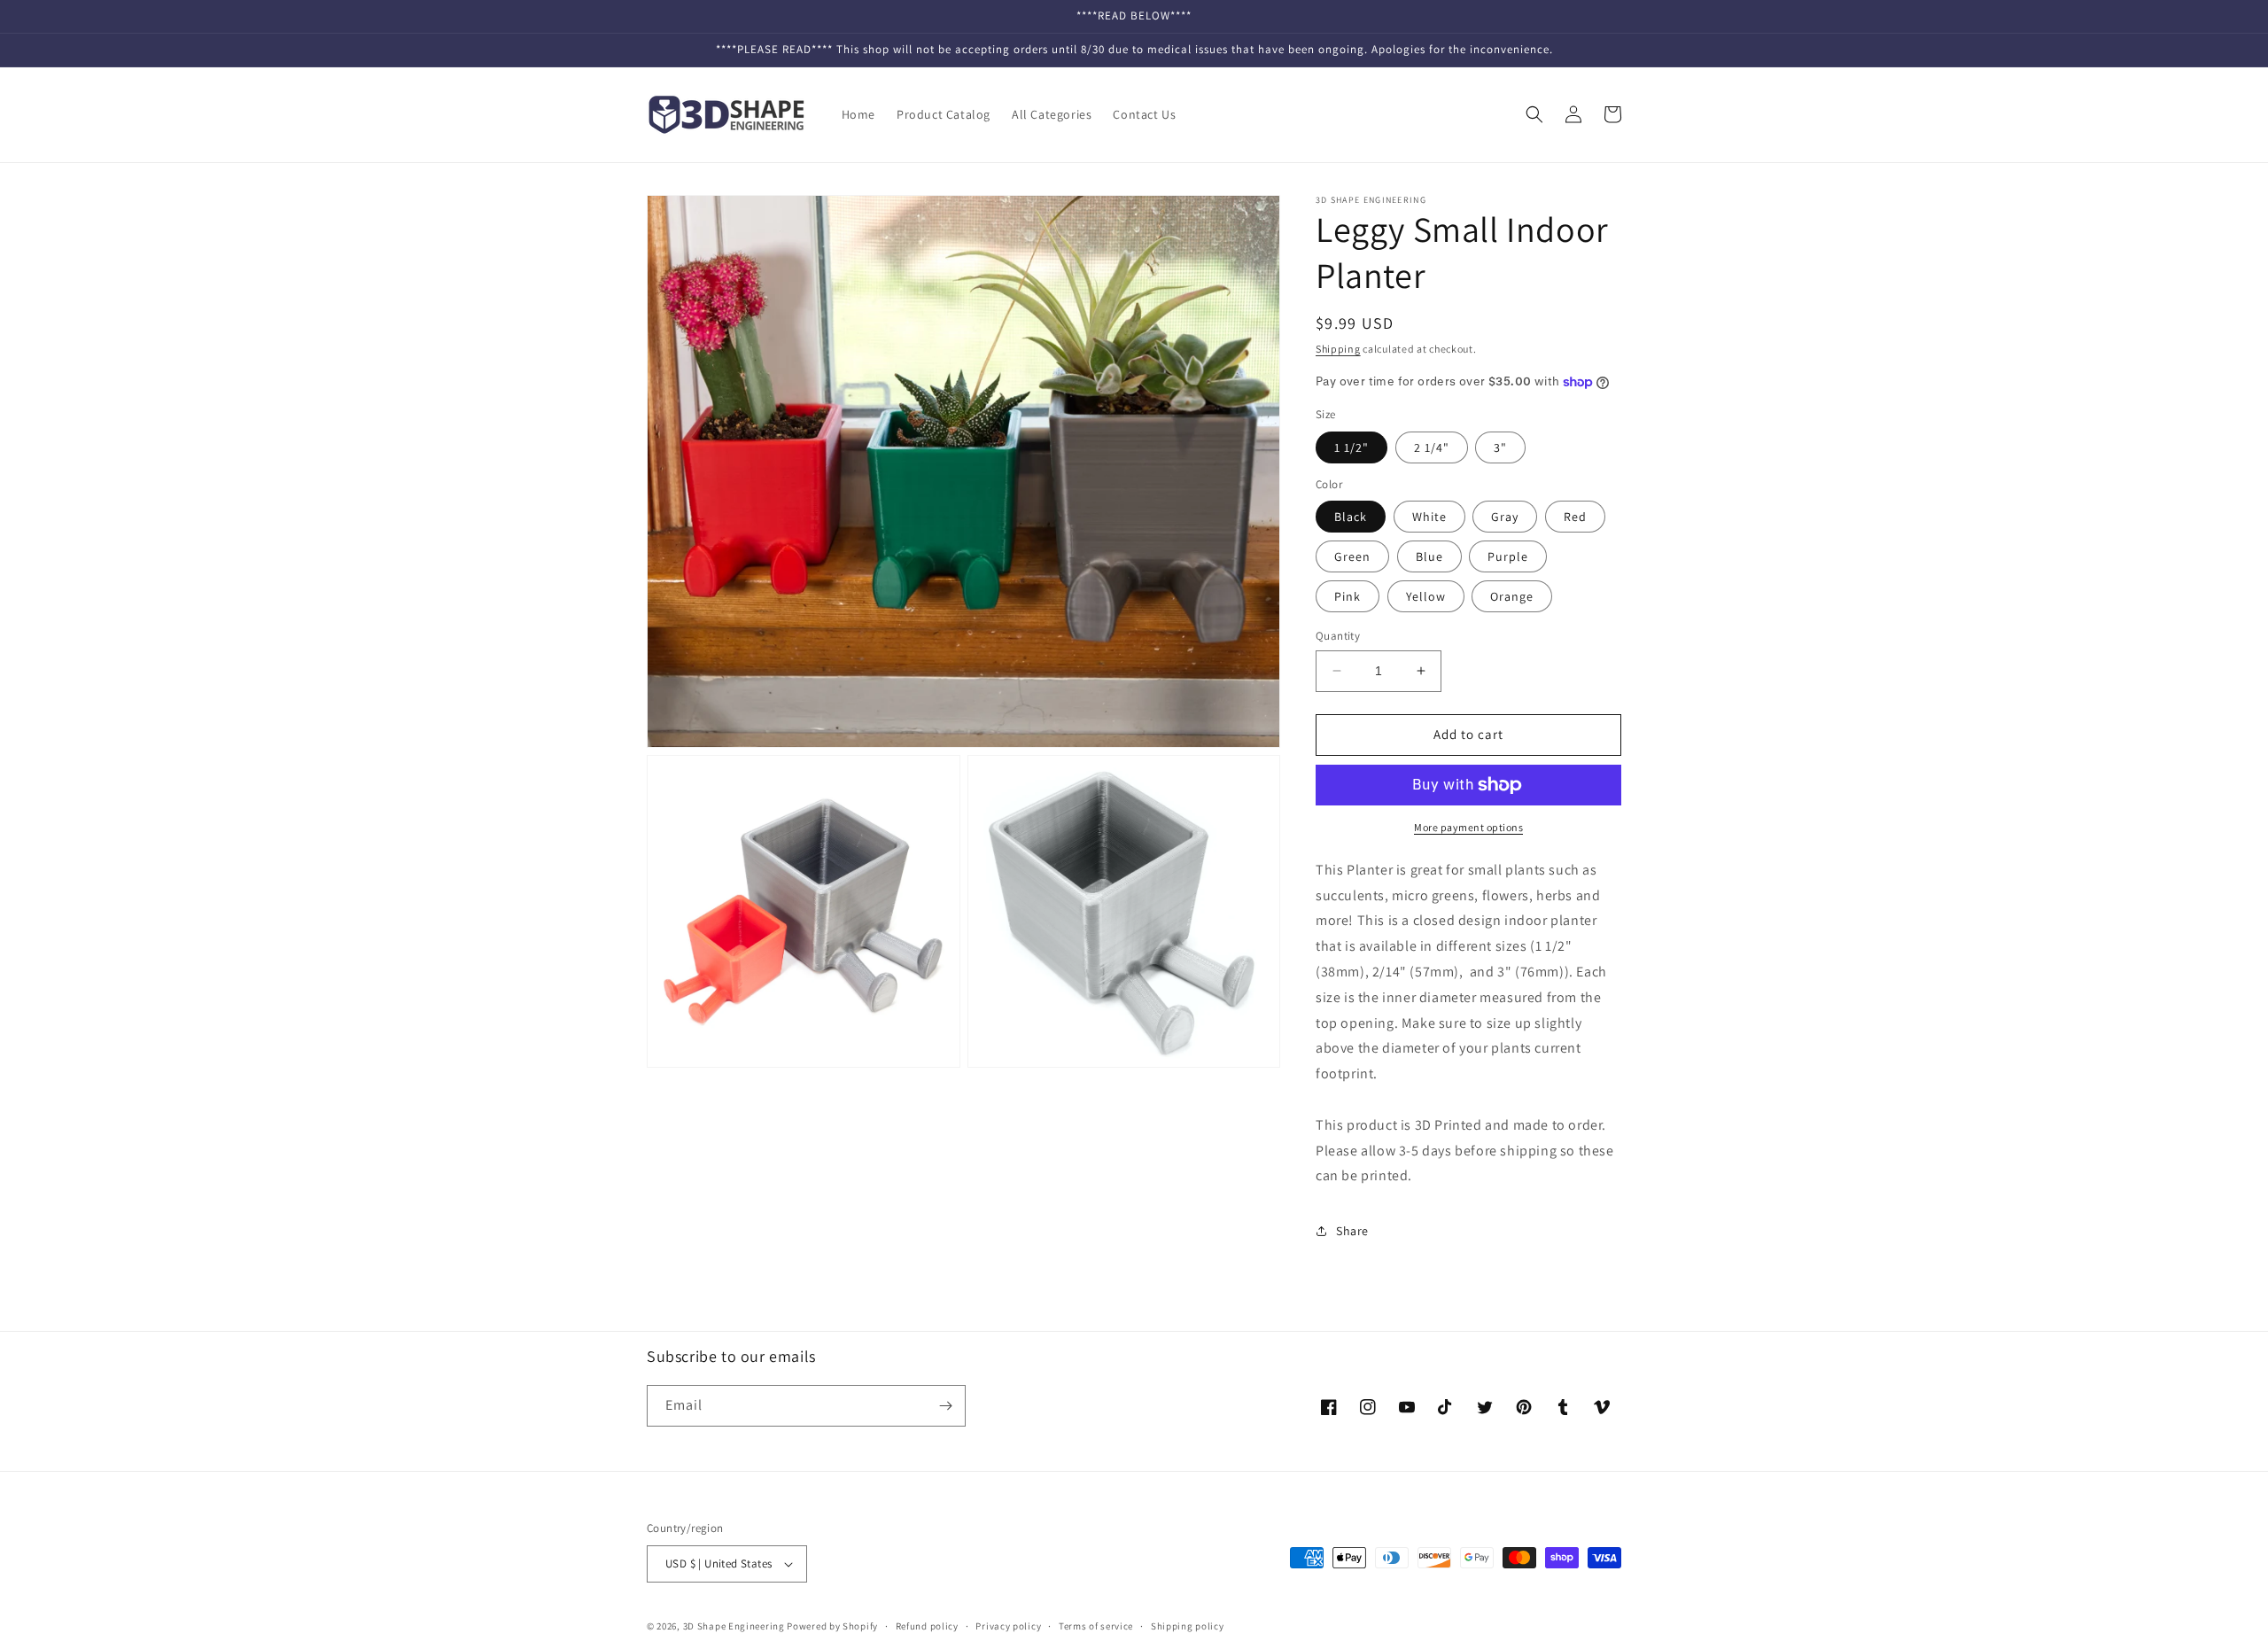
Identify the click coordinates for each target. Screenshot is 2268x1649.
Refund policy (927, 1626)
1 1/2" (1351, 447)
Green (1352, 556)
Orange (1512, 596)
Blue (1429, 556)
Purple (1508, 556)
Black (1351, 517)
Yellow (1426, 596)
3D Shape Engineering (734, 1626)
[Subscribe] (945, 1406)
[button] (1534, 114)
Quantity (1338, 636)
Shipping (1338, 349)
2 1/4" (1432, 447)
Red (1575, 517)
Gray (1505, 517)
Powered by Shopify (832, 1626)
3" (1500, 447)
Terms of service (1096, 1626)
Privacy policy (1008, 1626)
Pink (1348, 596)
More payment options (1468, 827)
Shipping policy (1188, 1626)
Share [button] (1352, 1231)
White (1429, 517)
